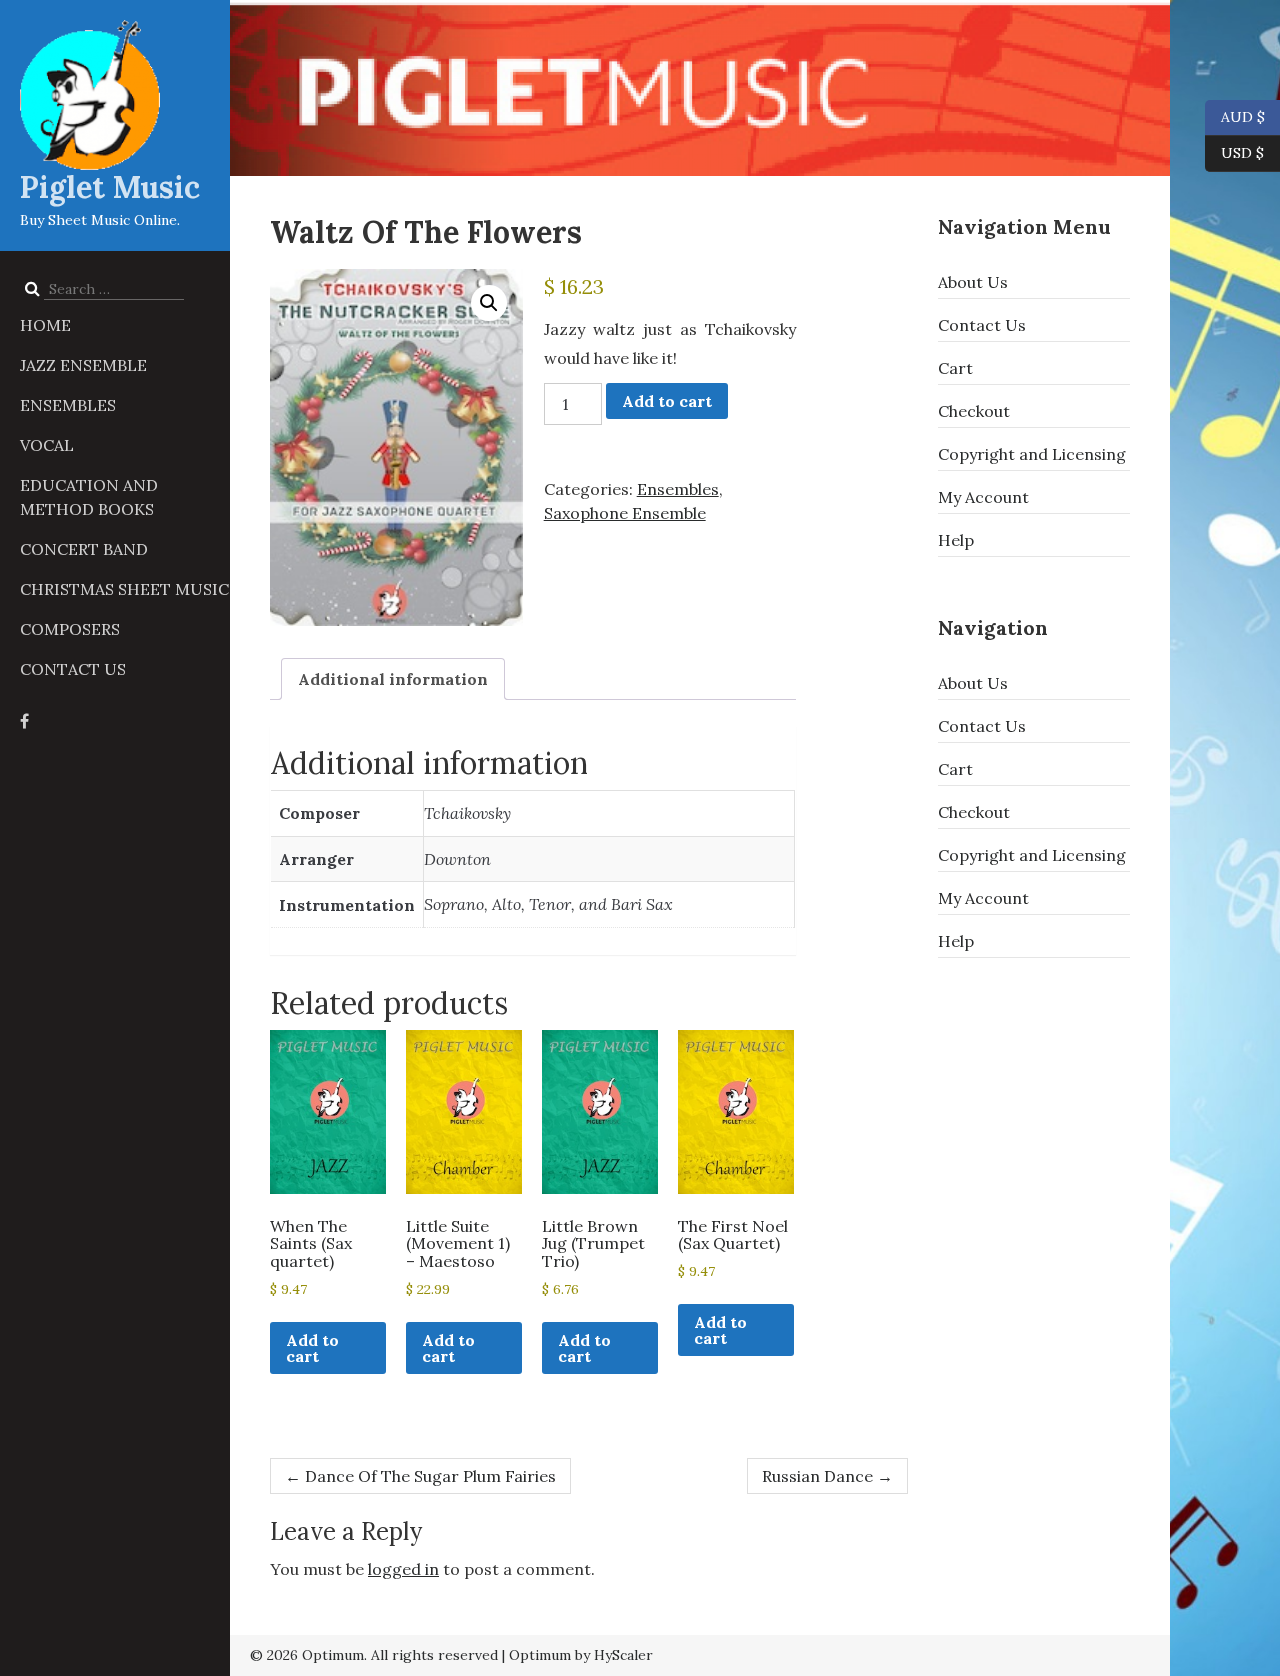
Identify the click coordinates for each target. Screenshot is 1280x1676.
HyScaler (623, 1655)
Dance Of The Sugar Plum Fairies (420, 1476)
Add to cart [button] (312, 1348)
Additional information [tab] (393, 679)
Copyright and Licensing (1032, 454)
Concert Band (84, 549)
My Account (983, 497)
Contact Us (73, 669)
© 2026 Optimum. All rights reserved (374, 1655)
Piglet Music (110, 187)
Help (956, 540)
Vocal (47, 445)
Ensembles (68, 405)
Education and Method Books (89, 497)
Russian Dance (827, 1476)
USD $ (1242, 151)
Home (45, 325)
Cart (955, 368)
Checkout (974, 411)
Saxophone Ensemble (625, 513)
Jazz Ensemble (83, 365)
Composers (70, 629)
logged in (403, 1569)
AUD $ (1235, 115)
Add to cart (667, 401)
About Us (973, 282)
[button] (489, 303)
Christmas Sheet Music (124, 589)
